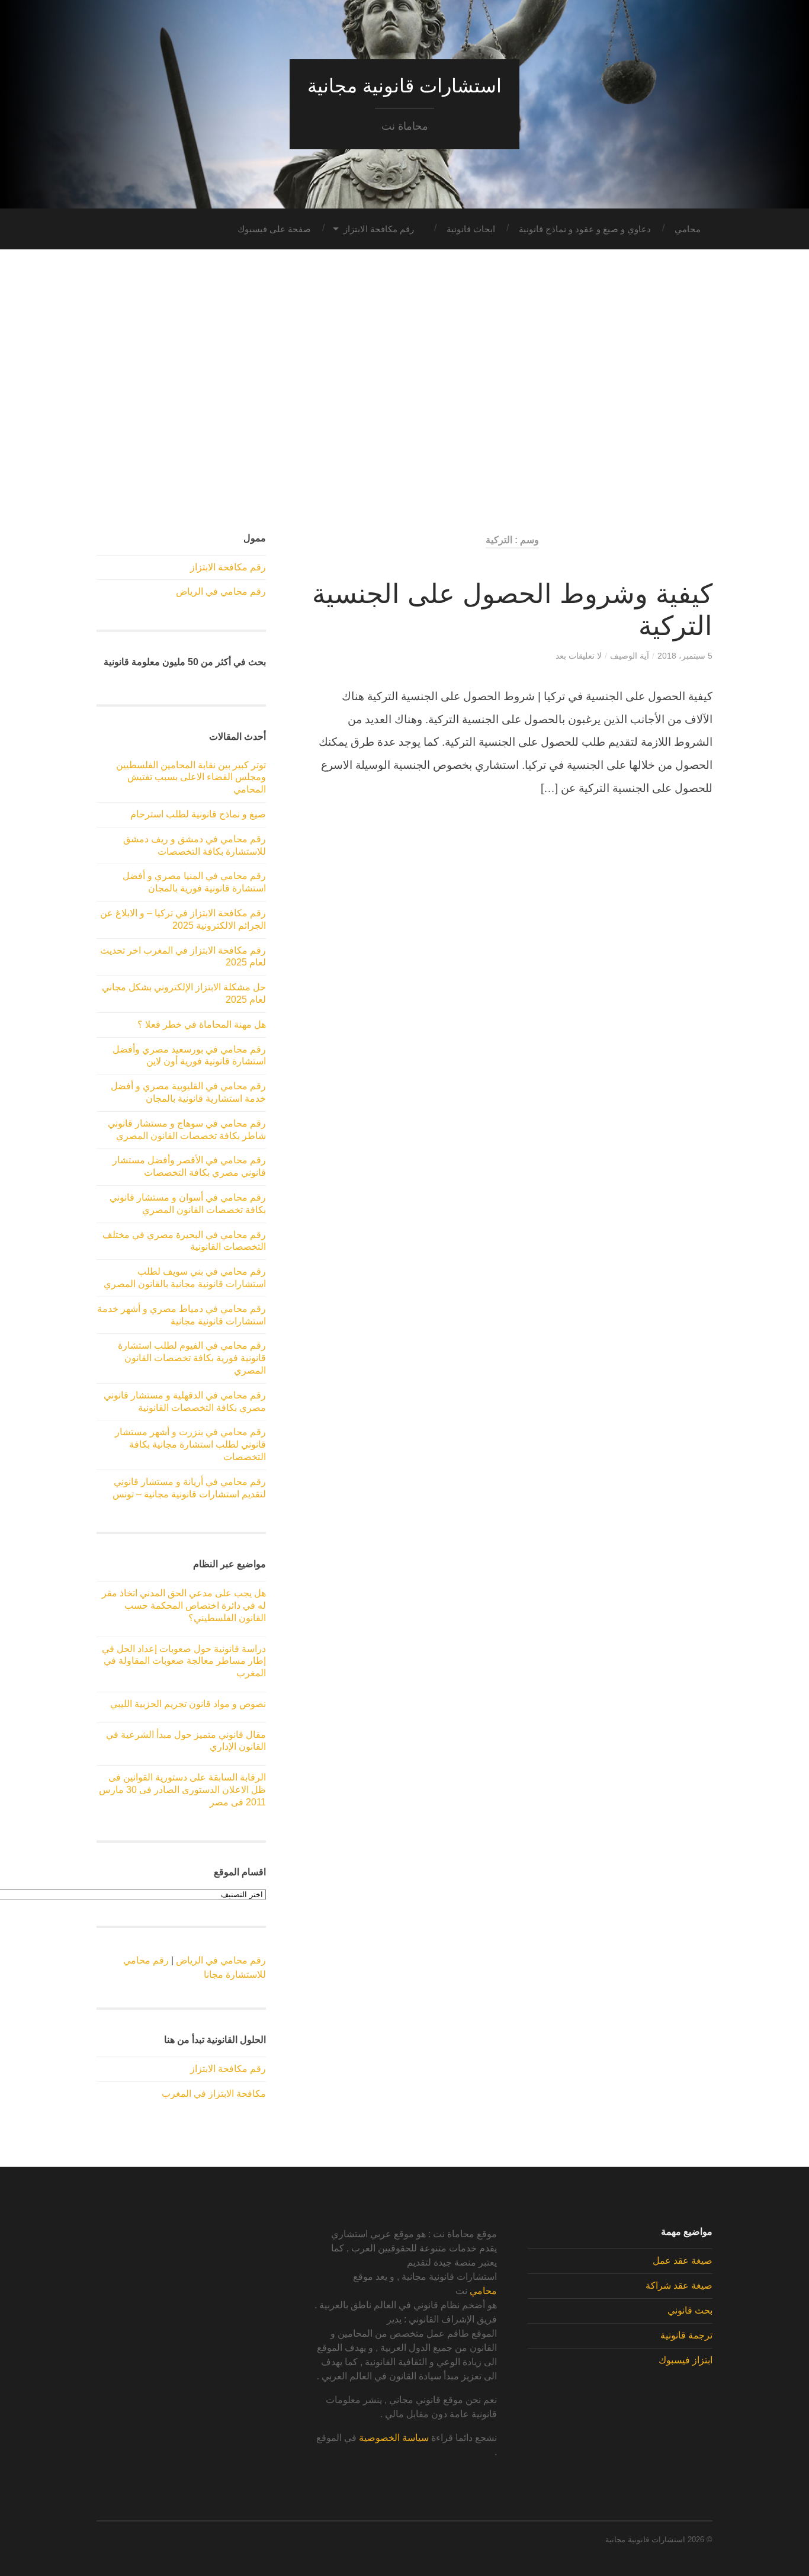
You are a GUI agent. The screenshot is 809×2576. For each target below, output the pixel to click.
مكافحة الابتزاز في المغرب (214, 2094)
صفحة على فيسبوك (274, 229)
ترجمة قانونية (686, 2335)
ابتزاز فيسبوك (686, 2360)
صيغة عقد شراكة (679, 2285)
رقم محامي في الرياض (221, 591)
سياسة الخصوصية (394, 2438)
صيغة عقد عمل (683, 2261)
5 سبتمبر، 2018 (685, 656)
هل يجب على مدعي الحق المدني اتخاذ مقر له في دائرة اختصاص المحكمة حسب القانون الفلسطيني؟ (184, 1605)
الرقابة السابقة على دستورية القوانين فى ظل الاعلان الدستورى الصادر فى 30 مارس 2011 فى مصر (182, 1790)
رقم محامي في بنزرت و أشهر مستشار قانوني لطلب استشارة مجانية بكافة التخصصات (190, 1444)
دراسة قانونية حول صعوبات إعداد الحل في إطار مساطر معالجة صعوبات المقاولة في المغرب (184, 1661)
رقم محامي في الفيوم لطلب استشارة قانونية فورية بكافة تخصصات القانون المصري (192, 1358)
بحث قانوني (690, 2310)
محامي (688, 229)
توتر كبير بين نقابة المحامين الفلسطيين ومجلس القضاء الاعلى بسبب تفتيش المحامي (191, 777)
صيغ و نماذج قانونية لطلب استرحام (198, 814)
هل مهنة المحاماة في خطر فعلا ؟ (202, 1024)
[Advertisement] (404, 392)
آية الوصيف (630, 656)
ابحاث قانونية (471, 229)
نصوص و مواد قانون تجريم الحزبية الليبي (188, 1704)
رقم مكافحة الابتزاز (379, 229)
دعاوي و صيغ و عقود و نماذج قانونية (585, 229)
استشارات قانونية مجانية (404, 86)
